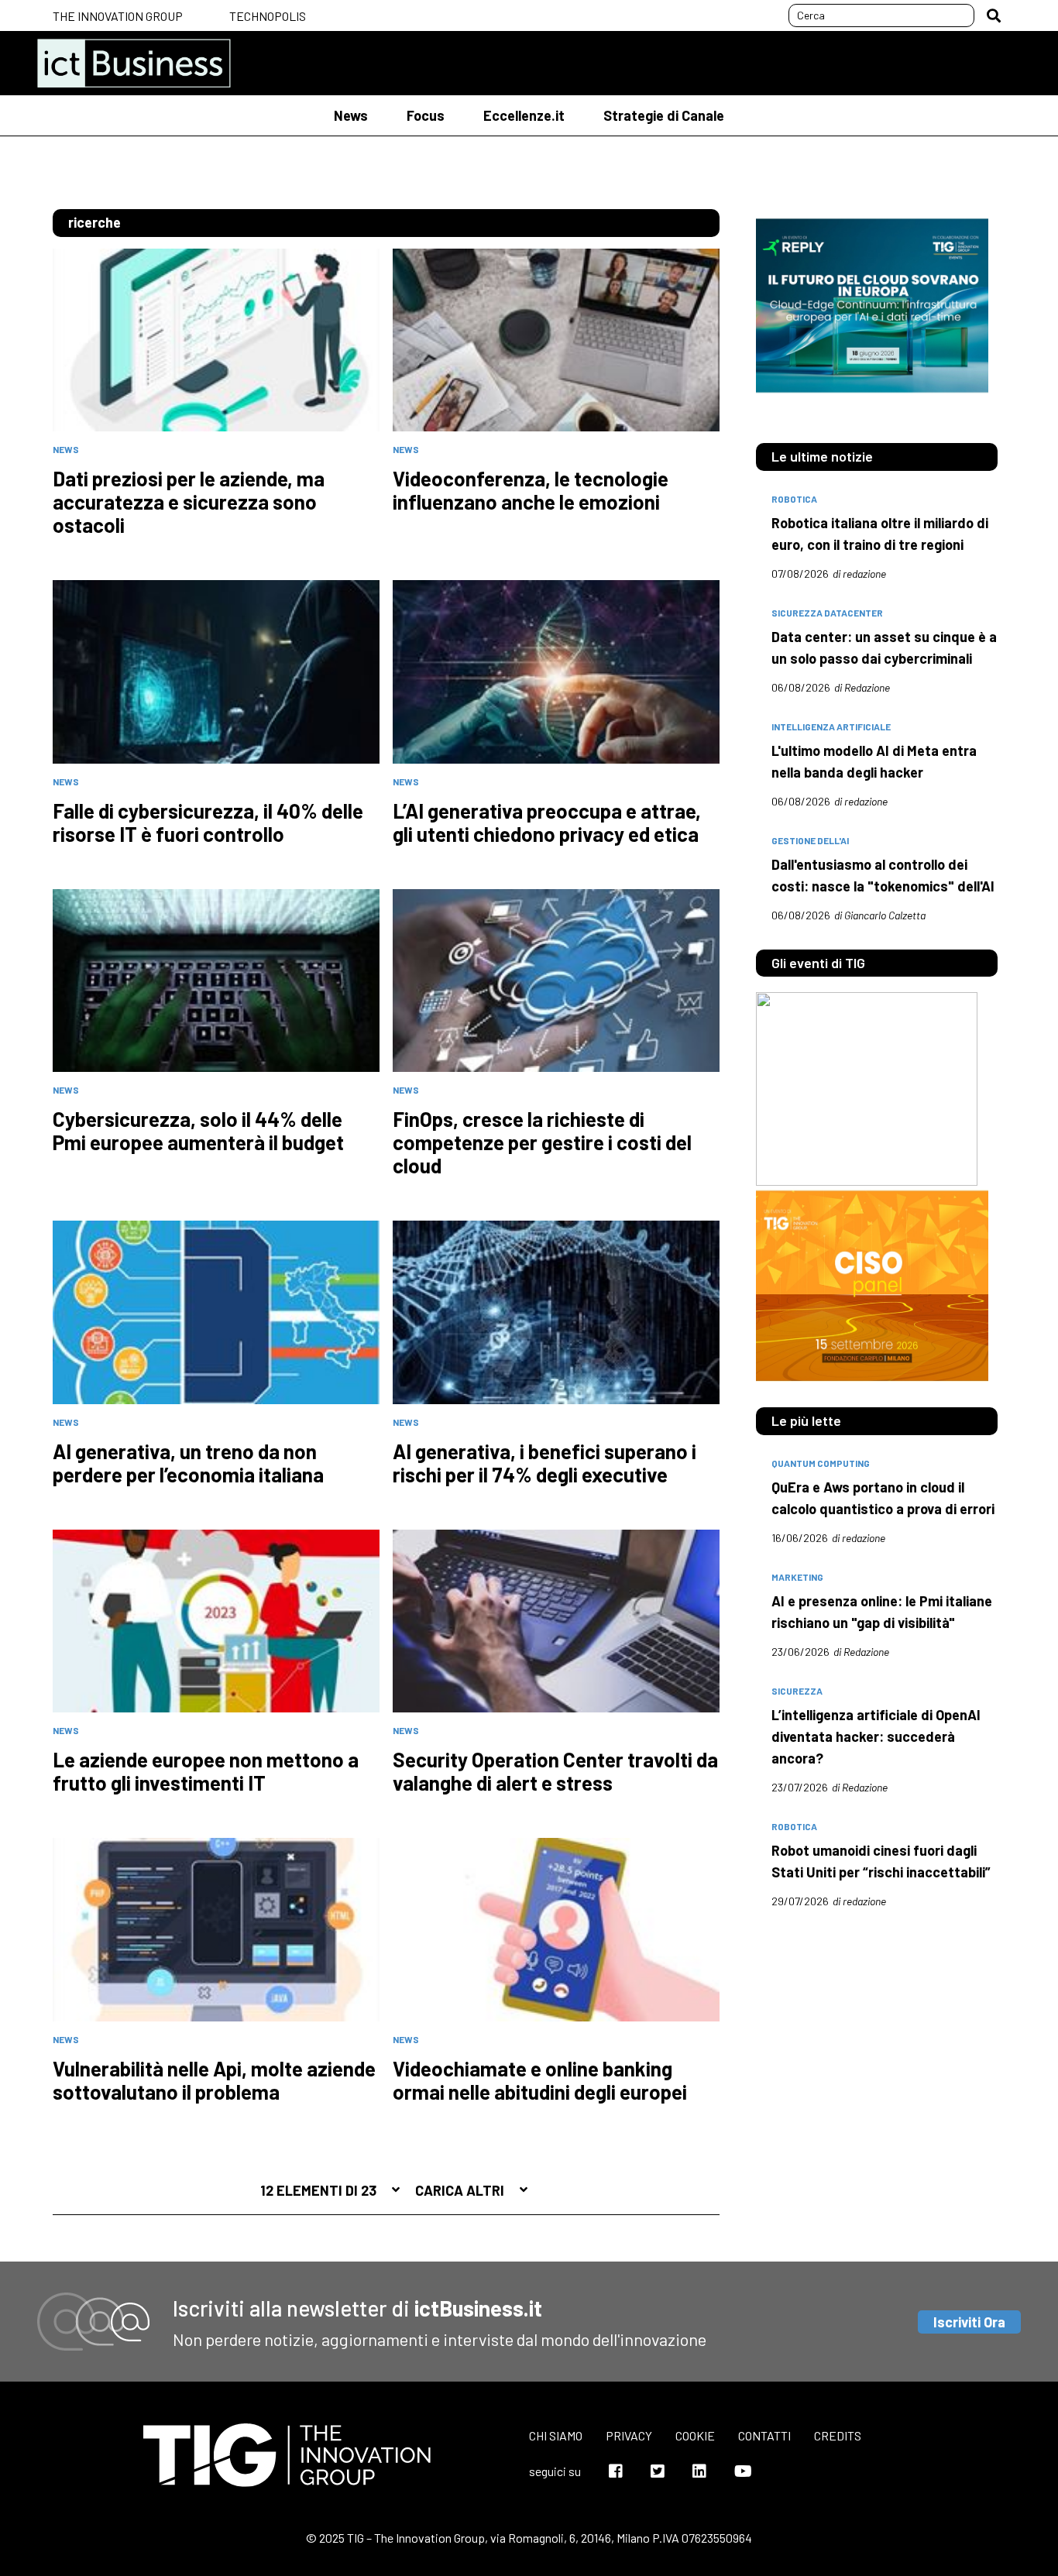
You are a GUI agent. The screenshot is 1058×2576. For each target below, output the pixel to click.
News (351, 115)
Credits (838, 2435)
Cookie (695, 2435)
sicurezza (797, 1691)
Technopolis (268, 16)
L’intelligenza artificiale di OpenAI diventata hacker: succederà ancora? (876, 1736)
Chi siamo (556, 2435)
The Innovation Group (118, 16)
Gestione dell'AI (810, 840)
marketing (797, 1577)
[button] (994, 15)
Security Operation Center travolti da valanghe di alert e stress (555, 1771)
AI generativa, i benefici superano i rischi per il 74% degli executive (544, 1463)
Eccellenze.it (524, 115)
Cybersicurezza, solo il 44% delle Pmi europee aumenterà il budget (198, 1131)
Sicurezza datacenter (827, 613)
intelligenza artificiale (831, 726)
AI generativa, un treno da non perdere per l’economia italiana (188, 1463)
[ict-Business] (134, 63)
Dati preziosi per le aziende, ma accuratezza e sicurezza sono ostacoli (189, 502)
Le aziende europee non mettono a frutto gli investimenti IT (206, 1771)
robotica (794, 499)
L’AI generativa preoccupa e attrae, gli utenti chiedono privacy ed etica (547, 823)
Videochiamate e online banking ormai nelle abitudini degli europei (540, 2080)
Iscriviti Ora (969, 2322)
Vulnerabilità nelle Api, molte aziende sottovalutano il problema (214, 2080)
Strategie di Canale (664, 115)
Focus (426, 115)
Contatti (764, 2435)
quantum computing (821, 1463)
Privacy (629, 2435)
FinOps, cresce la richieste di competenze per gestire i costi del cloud (542, 1142)
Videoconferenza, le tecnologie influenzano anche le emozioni (531, 490)
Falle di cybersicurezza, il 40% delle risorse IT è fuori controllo (208, 823)
